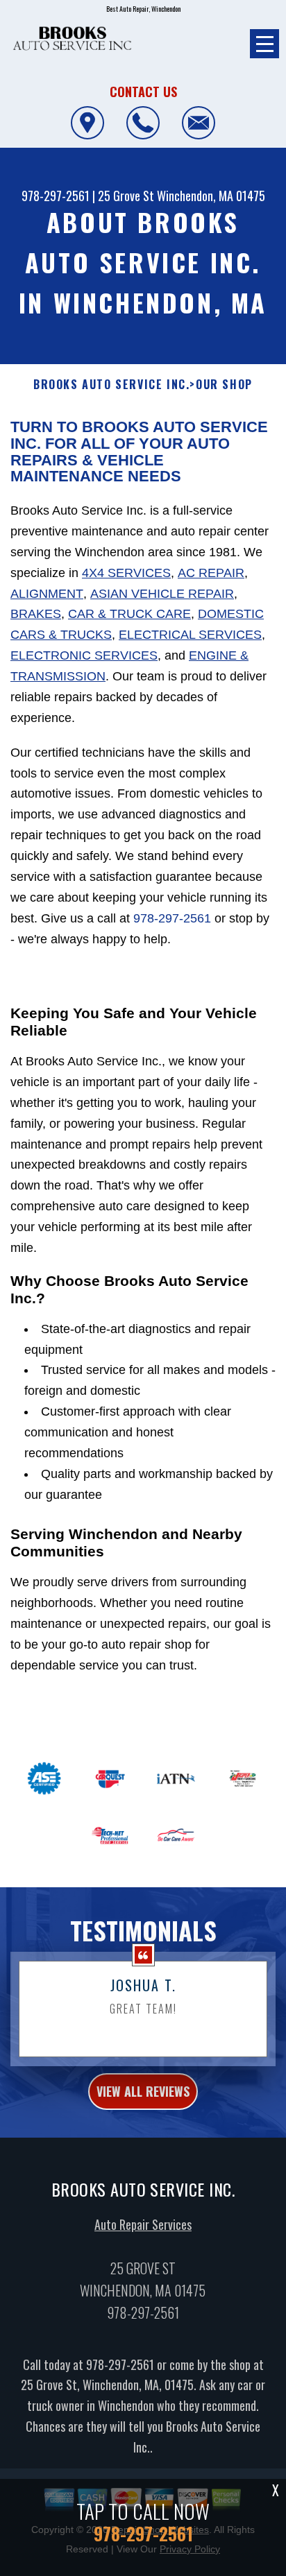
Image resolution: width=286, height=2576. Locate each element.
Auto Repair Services (143, 2224)
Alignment (47, 594)
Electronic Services (84, 655)
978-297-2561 (56, 196)
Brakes (36, 614)
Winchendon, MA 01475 (211, 196)
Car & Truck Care (129, 614)
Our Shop (224, 385)
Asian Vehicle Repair (162, 594)
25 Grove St (126, 196)
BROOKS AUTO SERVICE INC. (111, 385)
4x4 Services (126, 573)
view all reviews (143, 2091)
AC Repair (211, 573)
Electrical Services (190, 635)
